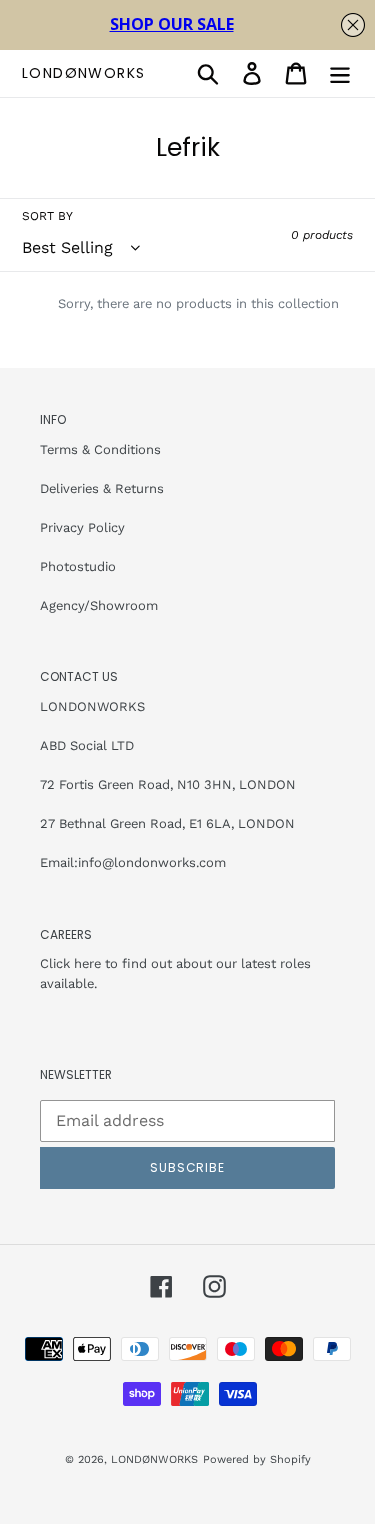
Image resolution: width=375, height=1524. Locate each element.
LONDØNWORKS (83, 73)
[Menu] (340, 73)
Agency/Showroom (99, 605)
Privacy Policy (82, 527)
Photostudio (78, 566)
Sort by (47, 216)
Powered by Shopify (257, 1459)
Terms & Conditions (100, 449)
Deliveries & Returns (102, 488)
